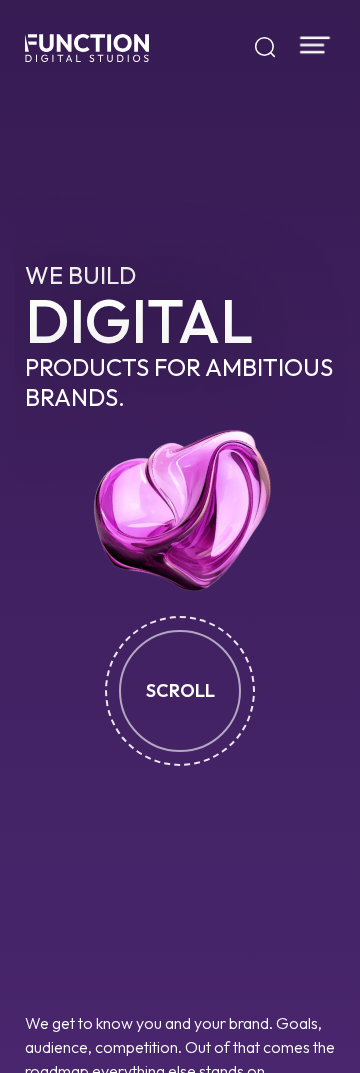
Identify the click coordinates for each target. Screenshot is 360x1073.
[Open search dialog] (265, 48)
